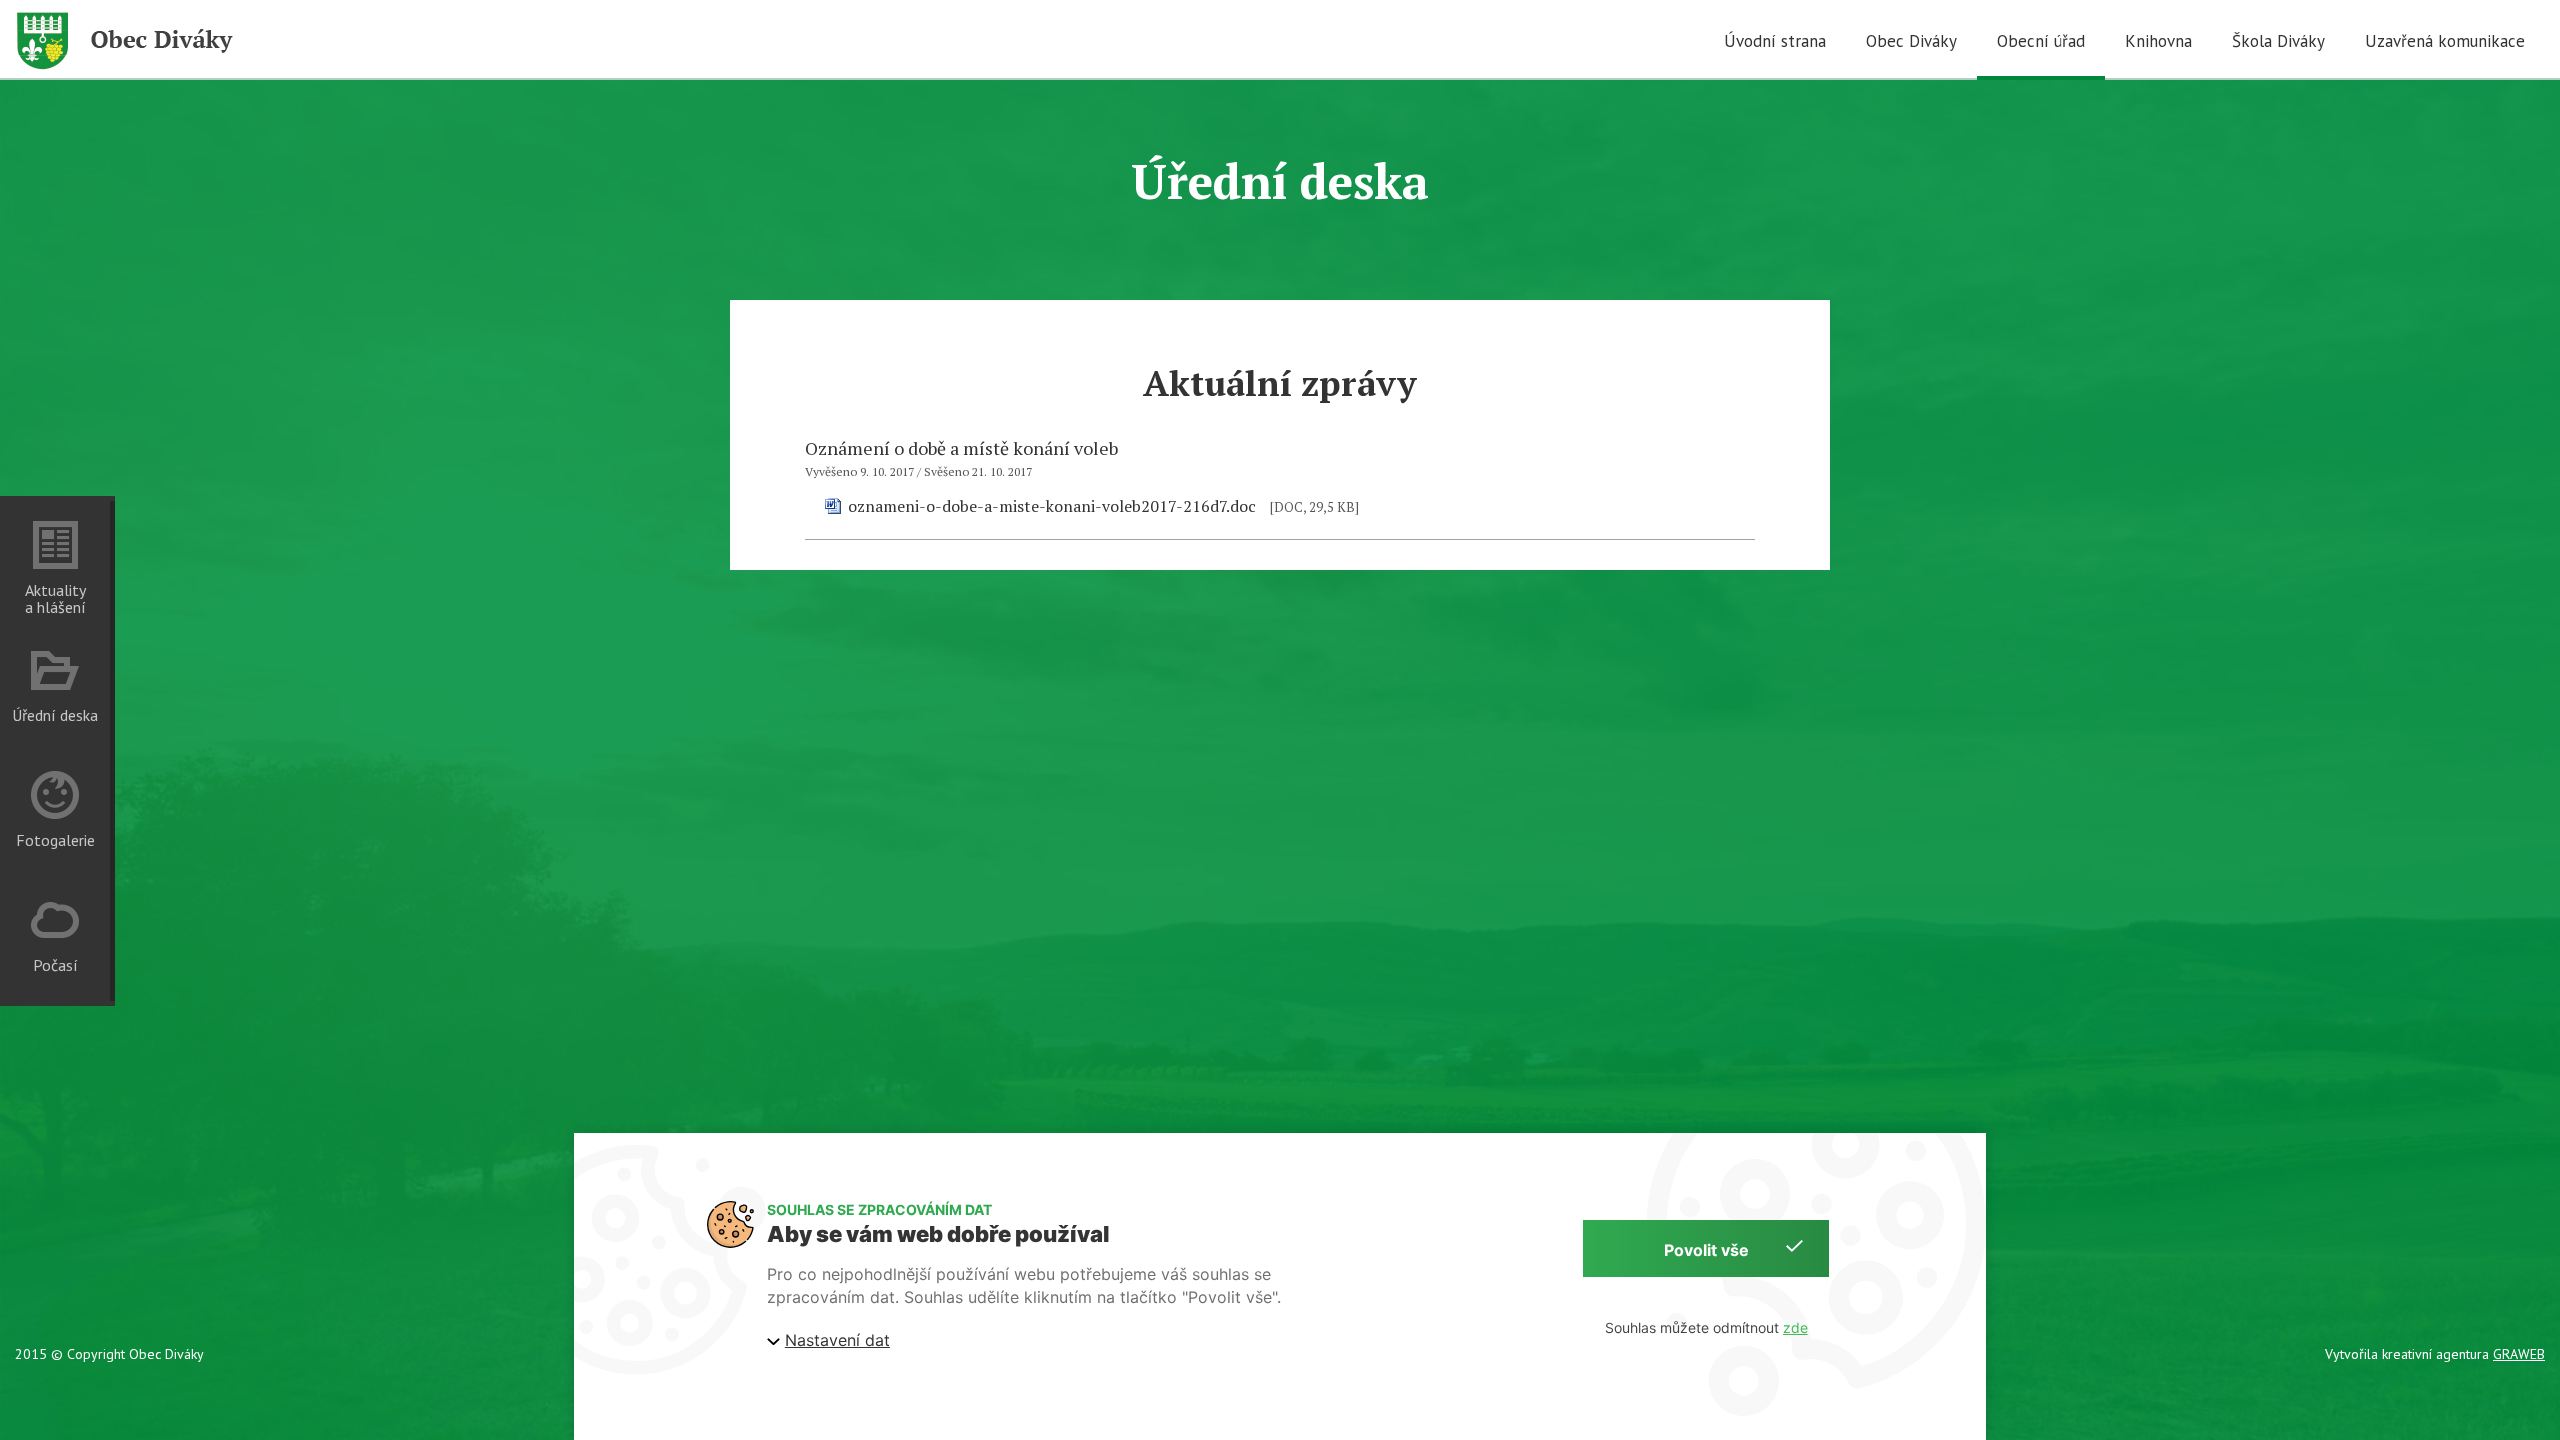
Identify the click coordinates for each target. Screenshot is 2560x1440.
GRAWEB (2519, 1354)
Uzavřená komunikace (2445, 41)
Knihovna (2158, 41)
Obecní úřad (2041, 41)
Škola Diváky (2278, 41)
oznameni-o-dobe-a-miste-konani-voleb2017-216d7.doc (1052, 506)
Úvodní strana (1775, 41)
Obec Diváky (1911, 41)
